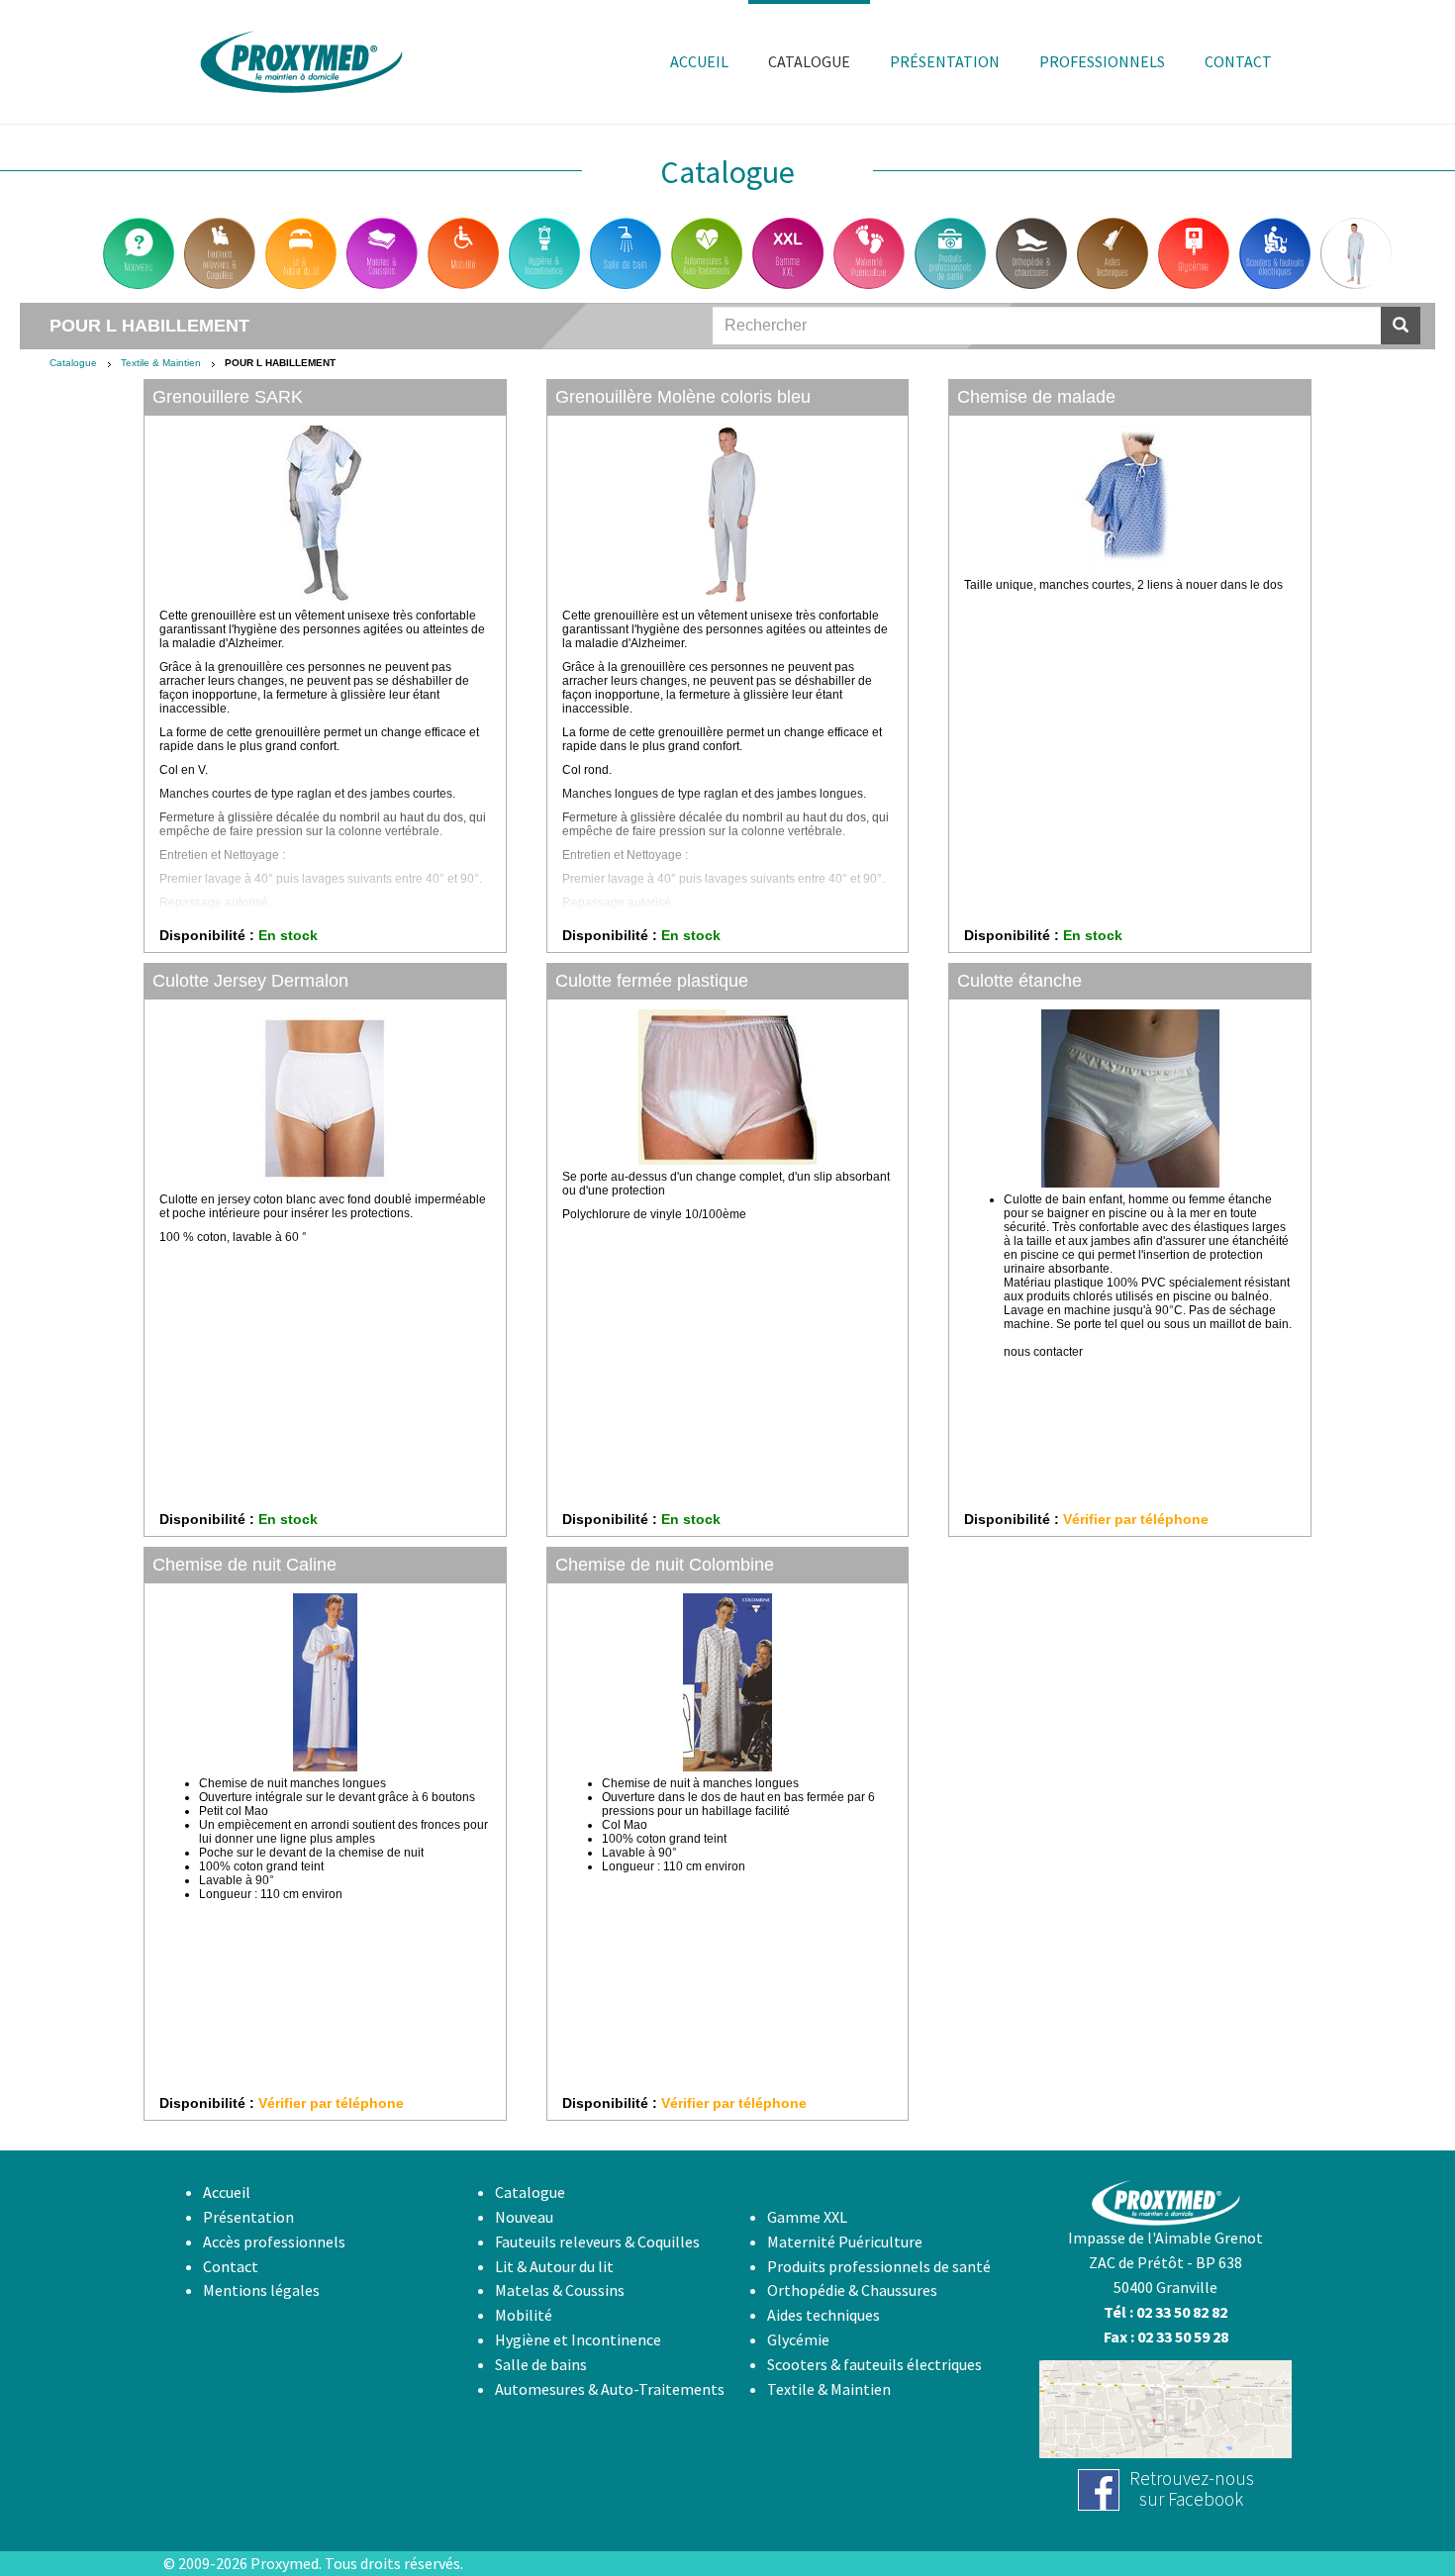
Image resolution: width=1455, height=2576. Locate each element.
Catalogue (73, 363)
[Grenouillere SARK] (325, 515)
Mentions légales (261, 2290)
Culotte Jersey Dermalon (250, 981)
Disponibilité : (207, 936)
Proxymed (285, 2563)
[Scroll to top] (1392, 2513)
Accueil (227, 2192)
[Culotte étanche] (1130, 1098)
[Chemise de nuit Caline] (325, 1682)
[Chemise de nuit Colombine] (728, 1682)
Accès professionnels (274, 2242)
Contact (231, 2266)
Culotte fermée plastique (652, 981)
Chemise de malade (1036, 397)
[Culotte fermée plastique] (728, 1087)
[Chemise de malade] (1130, 499)
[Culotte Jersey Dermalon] (325, 1098)
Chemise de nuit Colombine (665, 1565)
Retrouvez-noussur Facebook (1192, 2488)
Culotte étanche (1019, 981)
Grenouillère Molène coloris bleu (683, 397)
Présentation (248, 2217)
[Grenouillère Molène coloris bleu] (728, 515)
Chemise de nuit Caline (244, 1565)
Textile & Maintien (161, 363)
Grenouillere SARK (228, 397)
